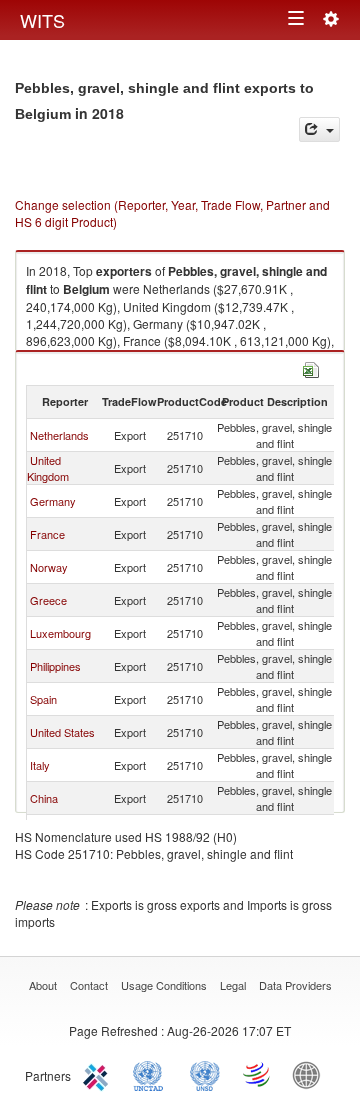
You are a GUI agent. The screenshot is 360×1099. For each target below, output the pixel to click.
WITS (42, 20)
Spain (43, 699)
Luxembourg (60, 633)
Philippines (55, 666)
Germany (53, 501)
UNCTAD (152, 1074)
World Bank (311, 1074)
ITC (99, 1074)
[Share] (319, 129)
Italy (40, 765)
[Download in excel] (311, 367)
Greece (48, 600)
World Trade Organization (258, 1074)
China (44, 798)
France (47, 534)
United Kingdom (48, 468)
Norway (49, 567)
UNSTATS (205, 1074)
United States (62, 732)
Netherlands (59, 435)
